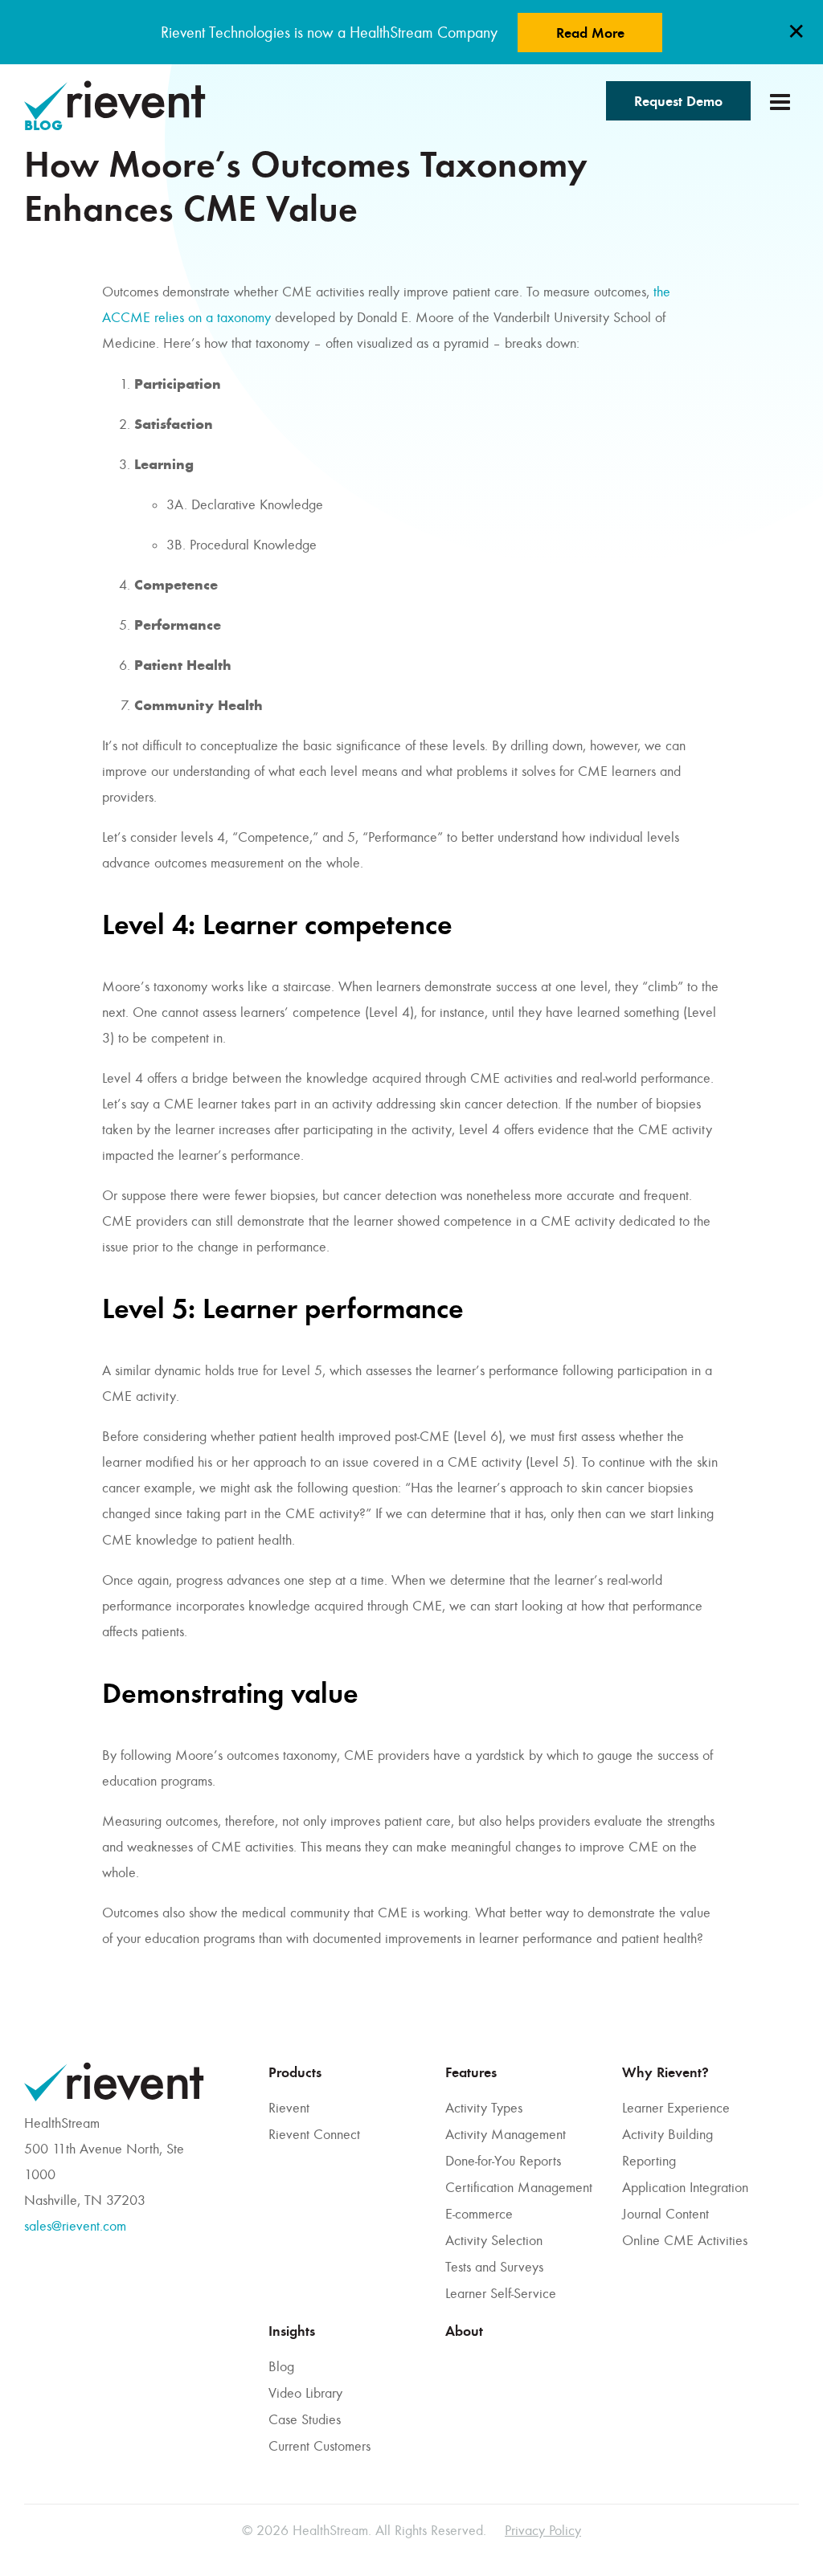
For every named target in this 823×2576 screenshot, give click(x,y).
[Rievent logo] (115, 100)
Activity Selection (494, 2240)
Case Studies (305, 2419)
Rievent (289, 2108)
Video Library (305, 2393)
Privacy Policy (543, 2530)
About (464, 2331)
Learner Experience (676, 2108)
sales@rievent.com (75, 2226)
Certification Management (519, 2187)
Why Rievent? (665, 2072)
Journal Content (665, 2214)
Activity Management (506, 2134)
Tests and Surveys (494, 2267)
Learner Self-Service (501, 2293)
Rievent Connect (314, 2134)
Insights (292, 2331)
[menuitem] (348, 2182)
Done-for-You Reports (503, 2161)
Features (471, 2072)
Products (295, 2072)
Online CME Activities (685, 2240)
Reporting (649, 2161)
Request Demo (678, 101)
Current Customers (319, 2446)
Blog (281, 2366)
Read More (590, 33)
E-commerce (479, 2214)
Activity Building (667, 2134)
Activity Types (484, 2108)
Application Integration (685, 2187)
